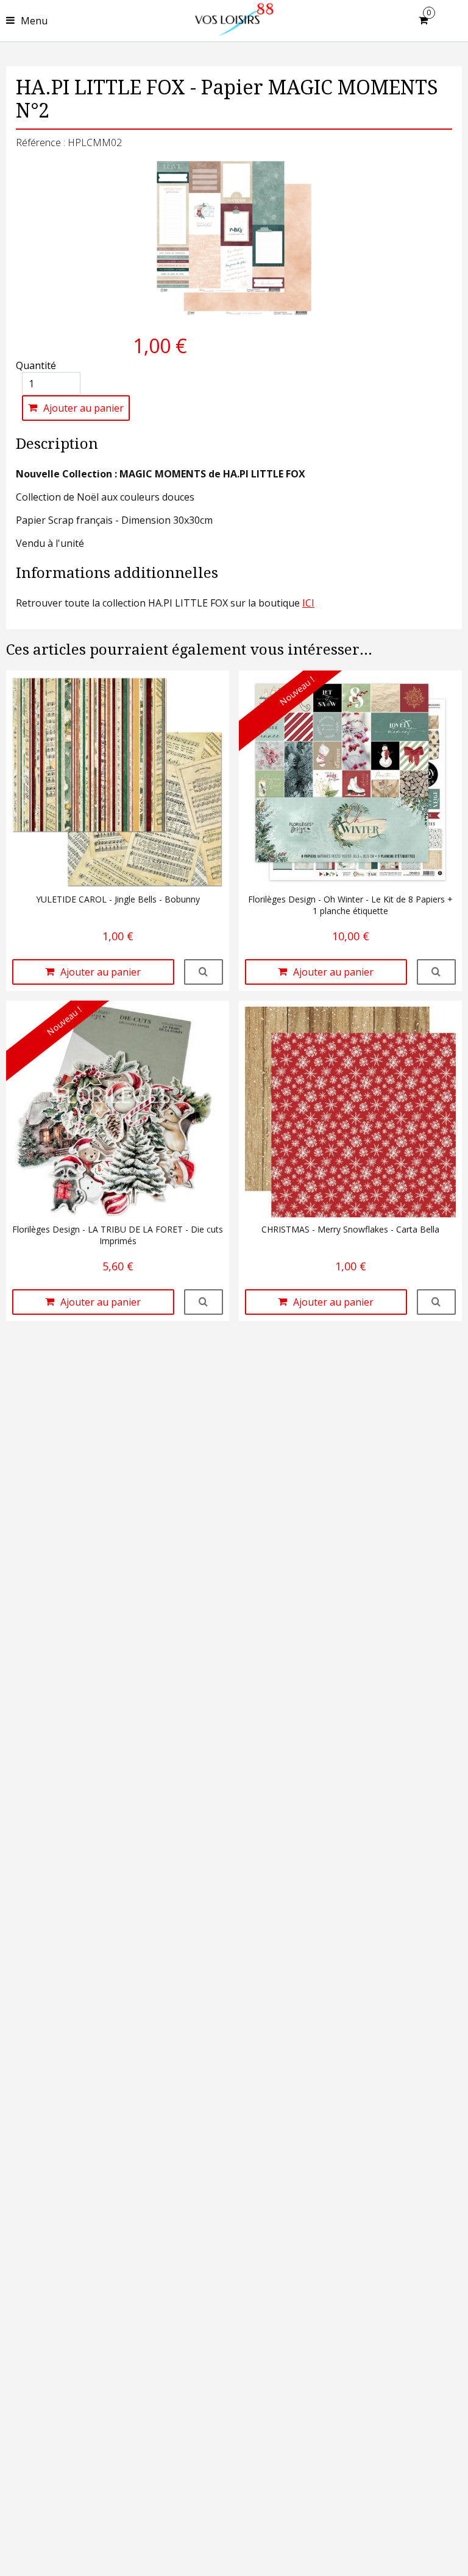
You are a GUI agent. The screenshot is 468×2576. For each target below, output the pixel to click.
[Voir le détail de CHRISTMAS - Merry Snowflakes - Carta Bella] (436, 1302)
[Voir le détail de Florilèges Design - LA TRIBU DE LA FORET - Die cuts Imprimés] (204, 1302)
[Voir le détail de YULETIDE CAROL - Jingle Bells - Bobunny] (204, 972)
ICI (308, 603)
